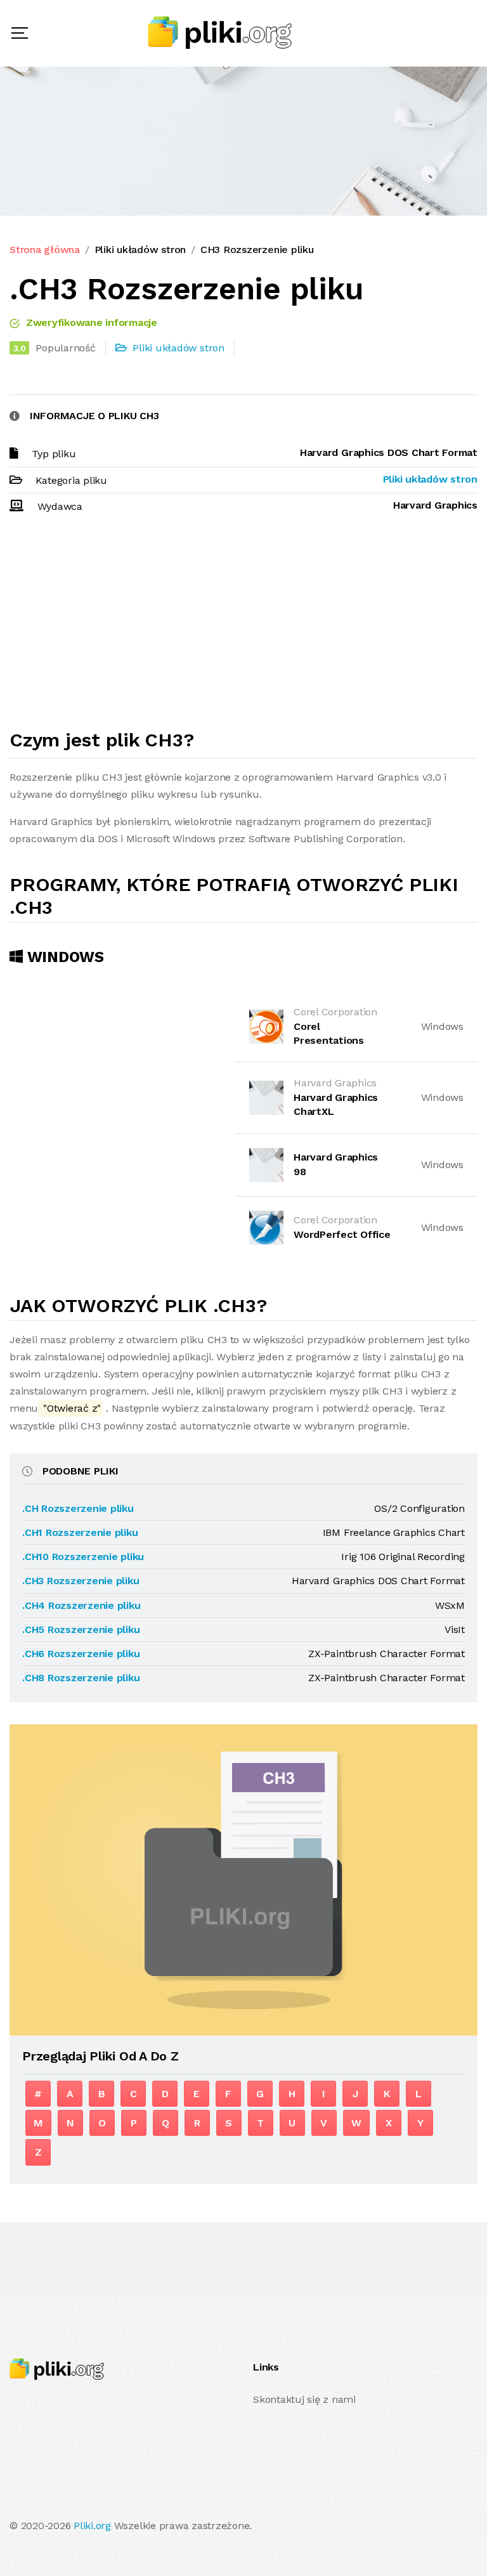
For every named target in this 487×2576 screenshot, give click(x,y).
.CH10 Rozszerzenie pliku (83, 1557)
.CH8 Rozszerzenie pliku (81, 1678)
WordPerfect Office (342, 1234)
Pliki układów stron (140, 250)
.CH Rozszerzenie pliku (78, 1508)
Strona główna (45, 250)
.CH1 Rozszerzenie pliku (80, 1532)
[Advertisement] (243, 627)
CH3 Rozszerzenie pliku (257, 250)
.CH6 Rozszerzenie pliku (81, 1654)
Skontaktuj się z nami (304, 2399)
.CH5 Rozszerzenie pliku (81, 1630)
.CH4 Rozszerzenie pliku (81, 1605)
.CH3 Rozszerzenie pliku (81, 1581)
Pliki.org (92, 2526)
